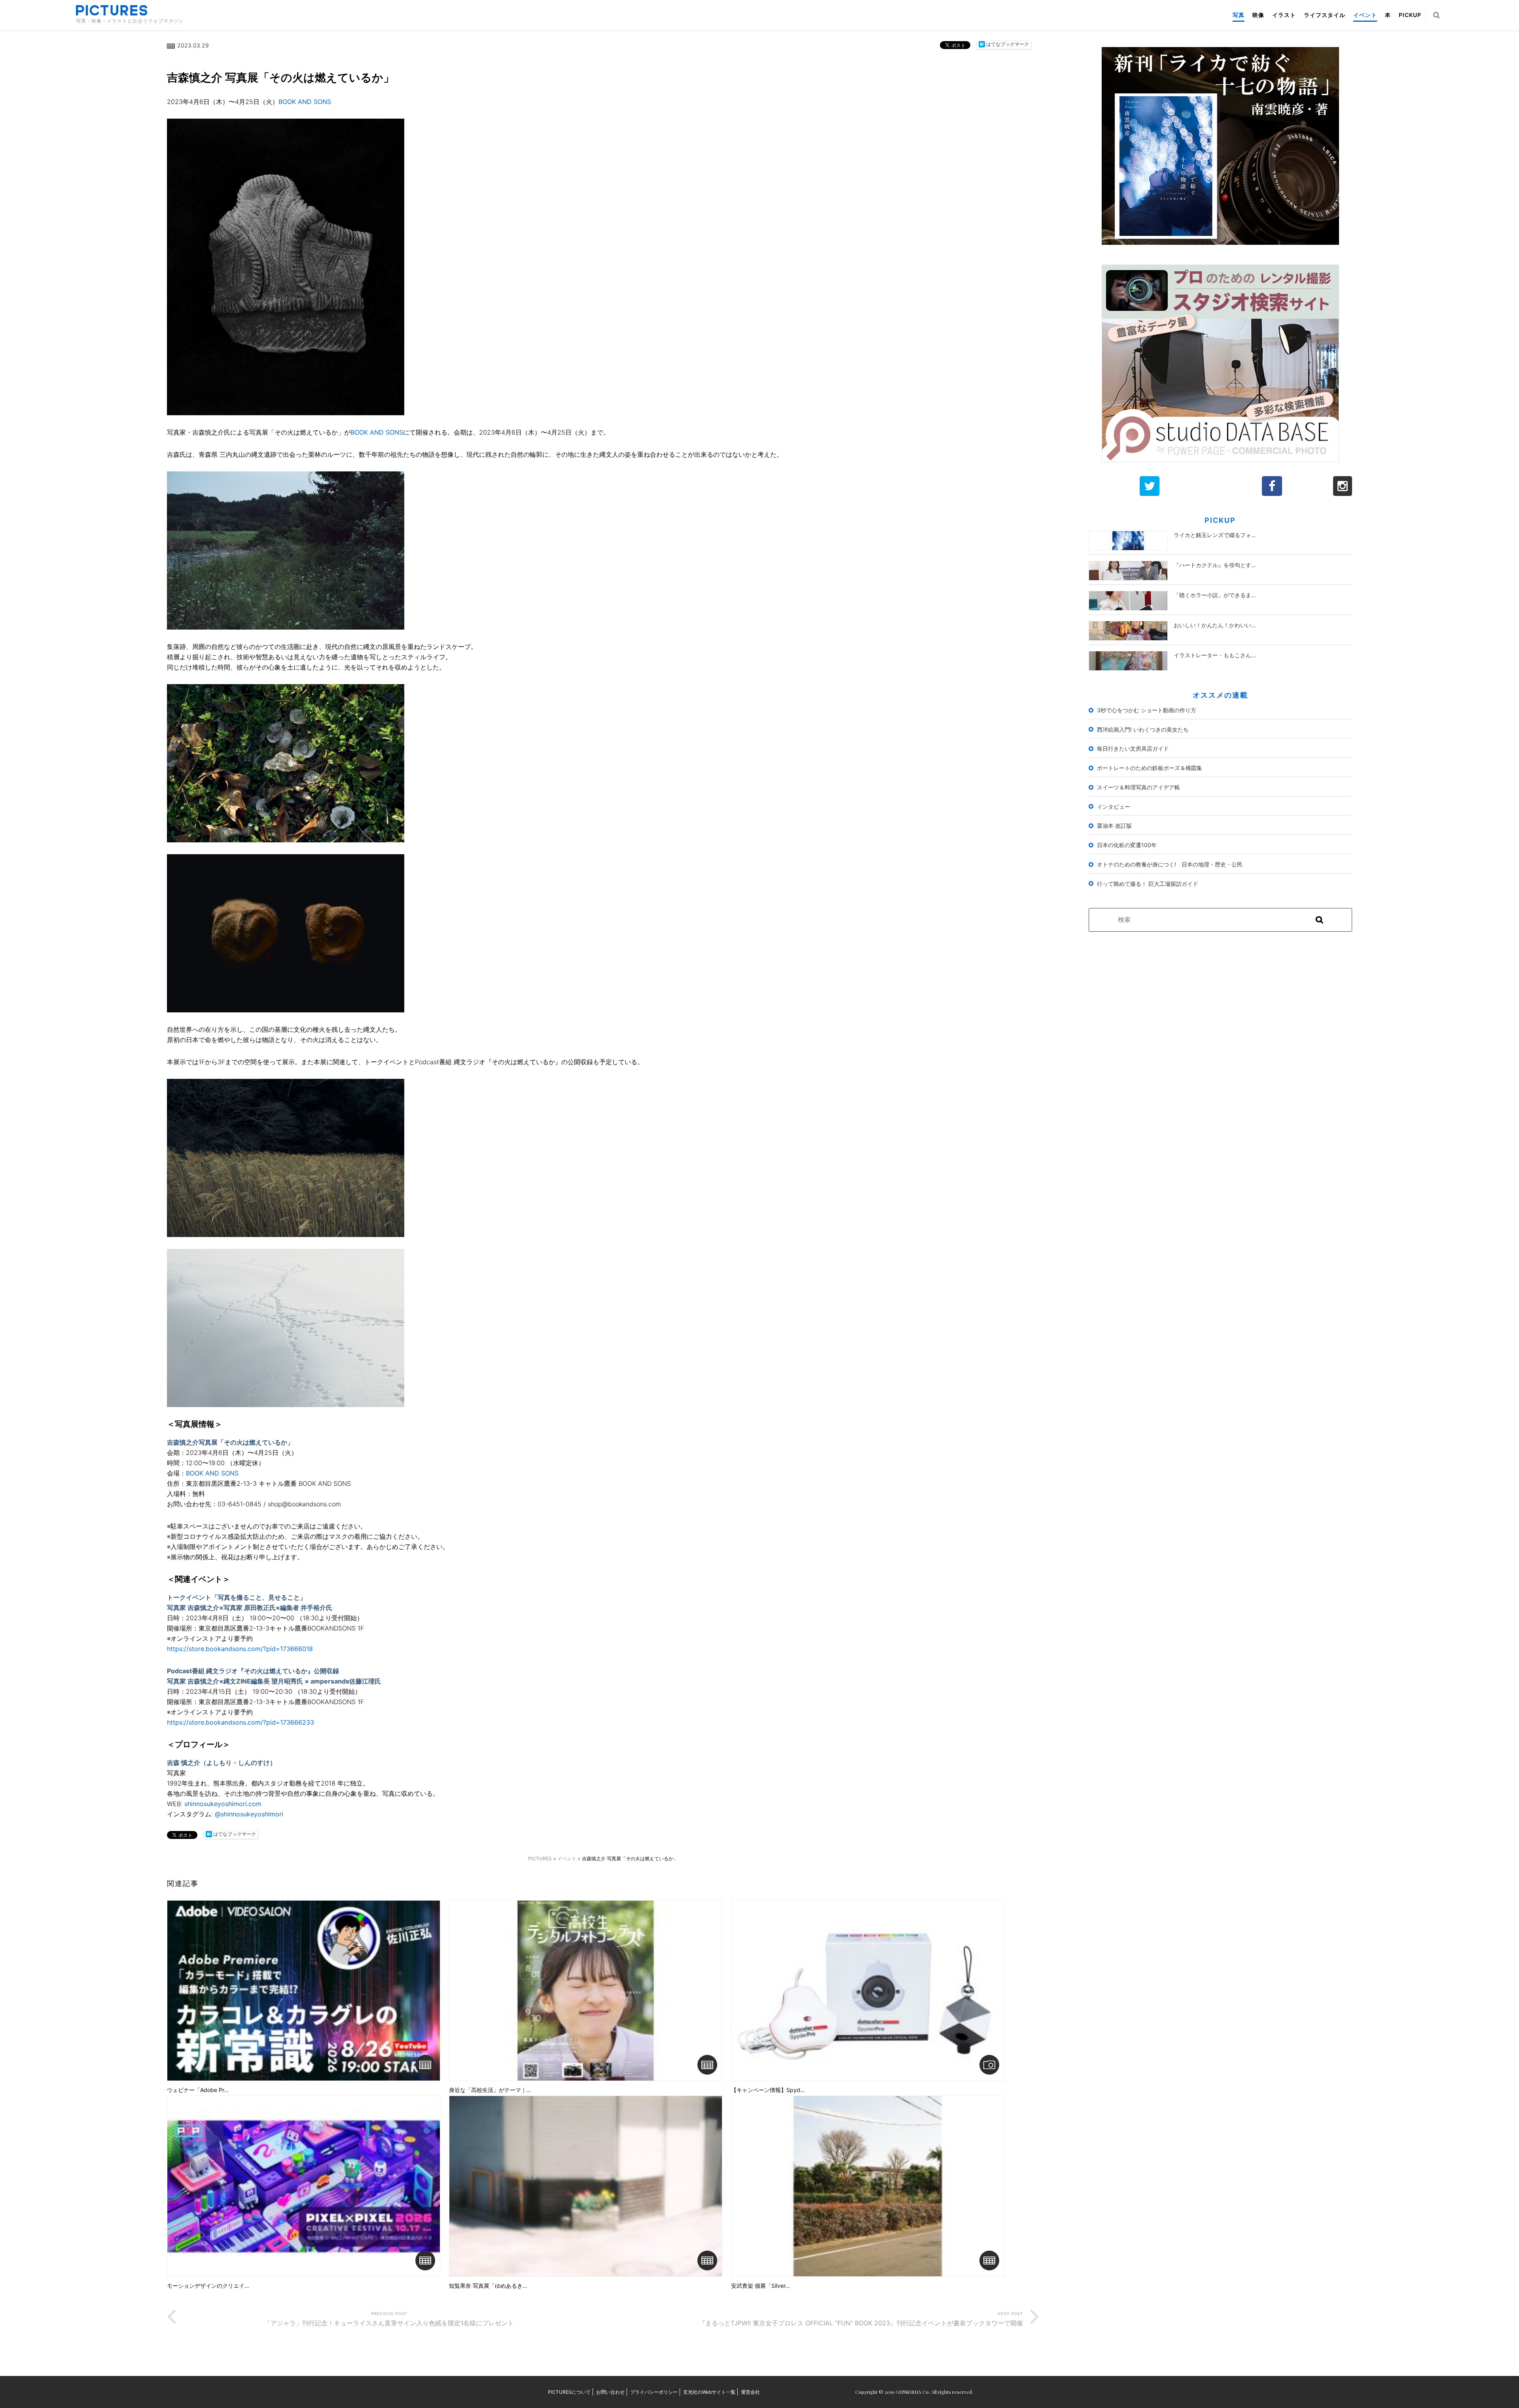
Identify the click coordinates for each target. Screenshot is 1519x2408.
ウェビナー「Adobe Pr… (198, 2090)
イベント (1365, 15)
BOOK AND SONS (305, 102)
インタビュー (1114, 807)
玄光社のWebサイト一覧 (709, 2392)
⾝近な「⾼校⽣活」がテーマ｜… (490, 2090)
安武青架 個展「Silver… (760, 2286)
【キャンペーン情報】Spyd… (768, 2090)
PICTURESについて (569, 2392)
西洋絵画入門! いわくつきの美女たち (1143, 729)
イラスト (1284, 15)
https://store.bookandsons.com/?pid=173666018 (240, 1649)
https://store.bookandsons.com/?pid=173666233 (241, 1722)
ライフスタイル (1325, 15)
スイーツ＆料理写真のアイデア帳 (1138, 787)
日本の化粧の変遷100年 (1127, 845)
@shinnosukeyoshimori (249, 1814)
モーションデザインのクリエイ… (208, 2286)
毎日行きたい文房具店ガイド (1133, 748)
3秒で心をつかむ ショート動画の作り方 (1147, 710)
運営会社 (750, 2392)
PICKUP (1410, 15)
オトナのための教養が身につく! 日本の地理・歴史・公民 (1170, 864)
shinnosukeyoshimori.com (223, 1804)
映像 (1258, 15)
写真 (1239, 15)
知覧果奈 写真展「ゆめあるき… (488, 2286)
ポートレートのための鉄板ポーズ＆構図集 (1150, 768)
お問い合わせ (610, 2392)
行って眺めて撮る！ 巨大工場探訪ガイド (1148, 884)
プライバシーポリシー (654, 2392)
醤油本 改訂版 (1114, 826)
